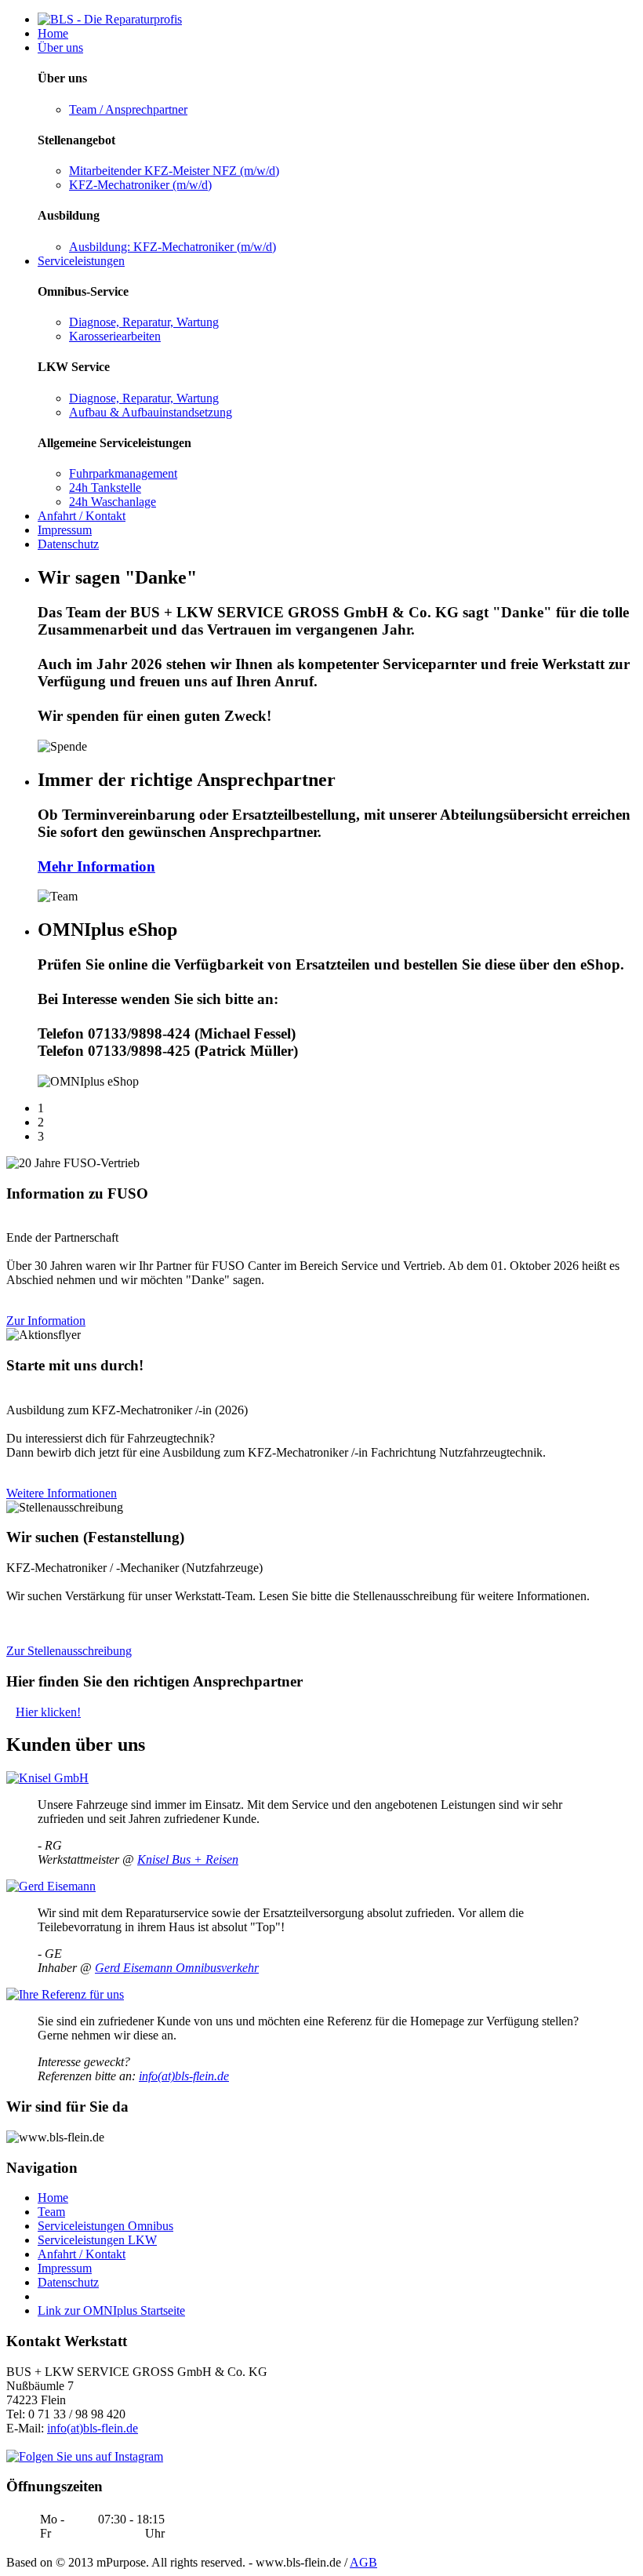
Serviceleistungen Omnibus (105, 2226)
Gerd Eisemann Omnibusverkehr (177, 1968)
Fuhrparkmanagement (123, 473)
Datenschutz (68, 544)
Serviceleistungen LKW (97, 2240)
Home (53, 33)
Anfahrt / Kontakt (82, 516)
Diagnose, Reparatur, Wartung (144, 322)
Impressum (65, 530)
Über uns (60, 47)
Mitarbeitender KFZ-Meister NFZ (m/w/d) (174, 171)
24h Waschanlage (113, 502)
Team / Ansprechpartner (128, 109)
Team (51, 2212)
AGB (363, 2562)
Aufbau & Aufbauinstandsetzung (151, 412)
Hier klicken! (48, 1712)
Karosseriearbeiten (115, 336)
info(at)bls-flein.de (184, 2076)
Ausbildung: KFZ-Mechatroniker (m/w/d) (173, 247)
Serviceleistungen (81, 261)
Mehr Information (96, 866)
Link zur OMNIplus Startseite (111, 2310)
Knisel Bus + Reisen (188, 1859)
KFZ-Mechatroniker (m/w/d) (140, 185)
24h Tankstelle (105, 488)
